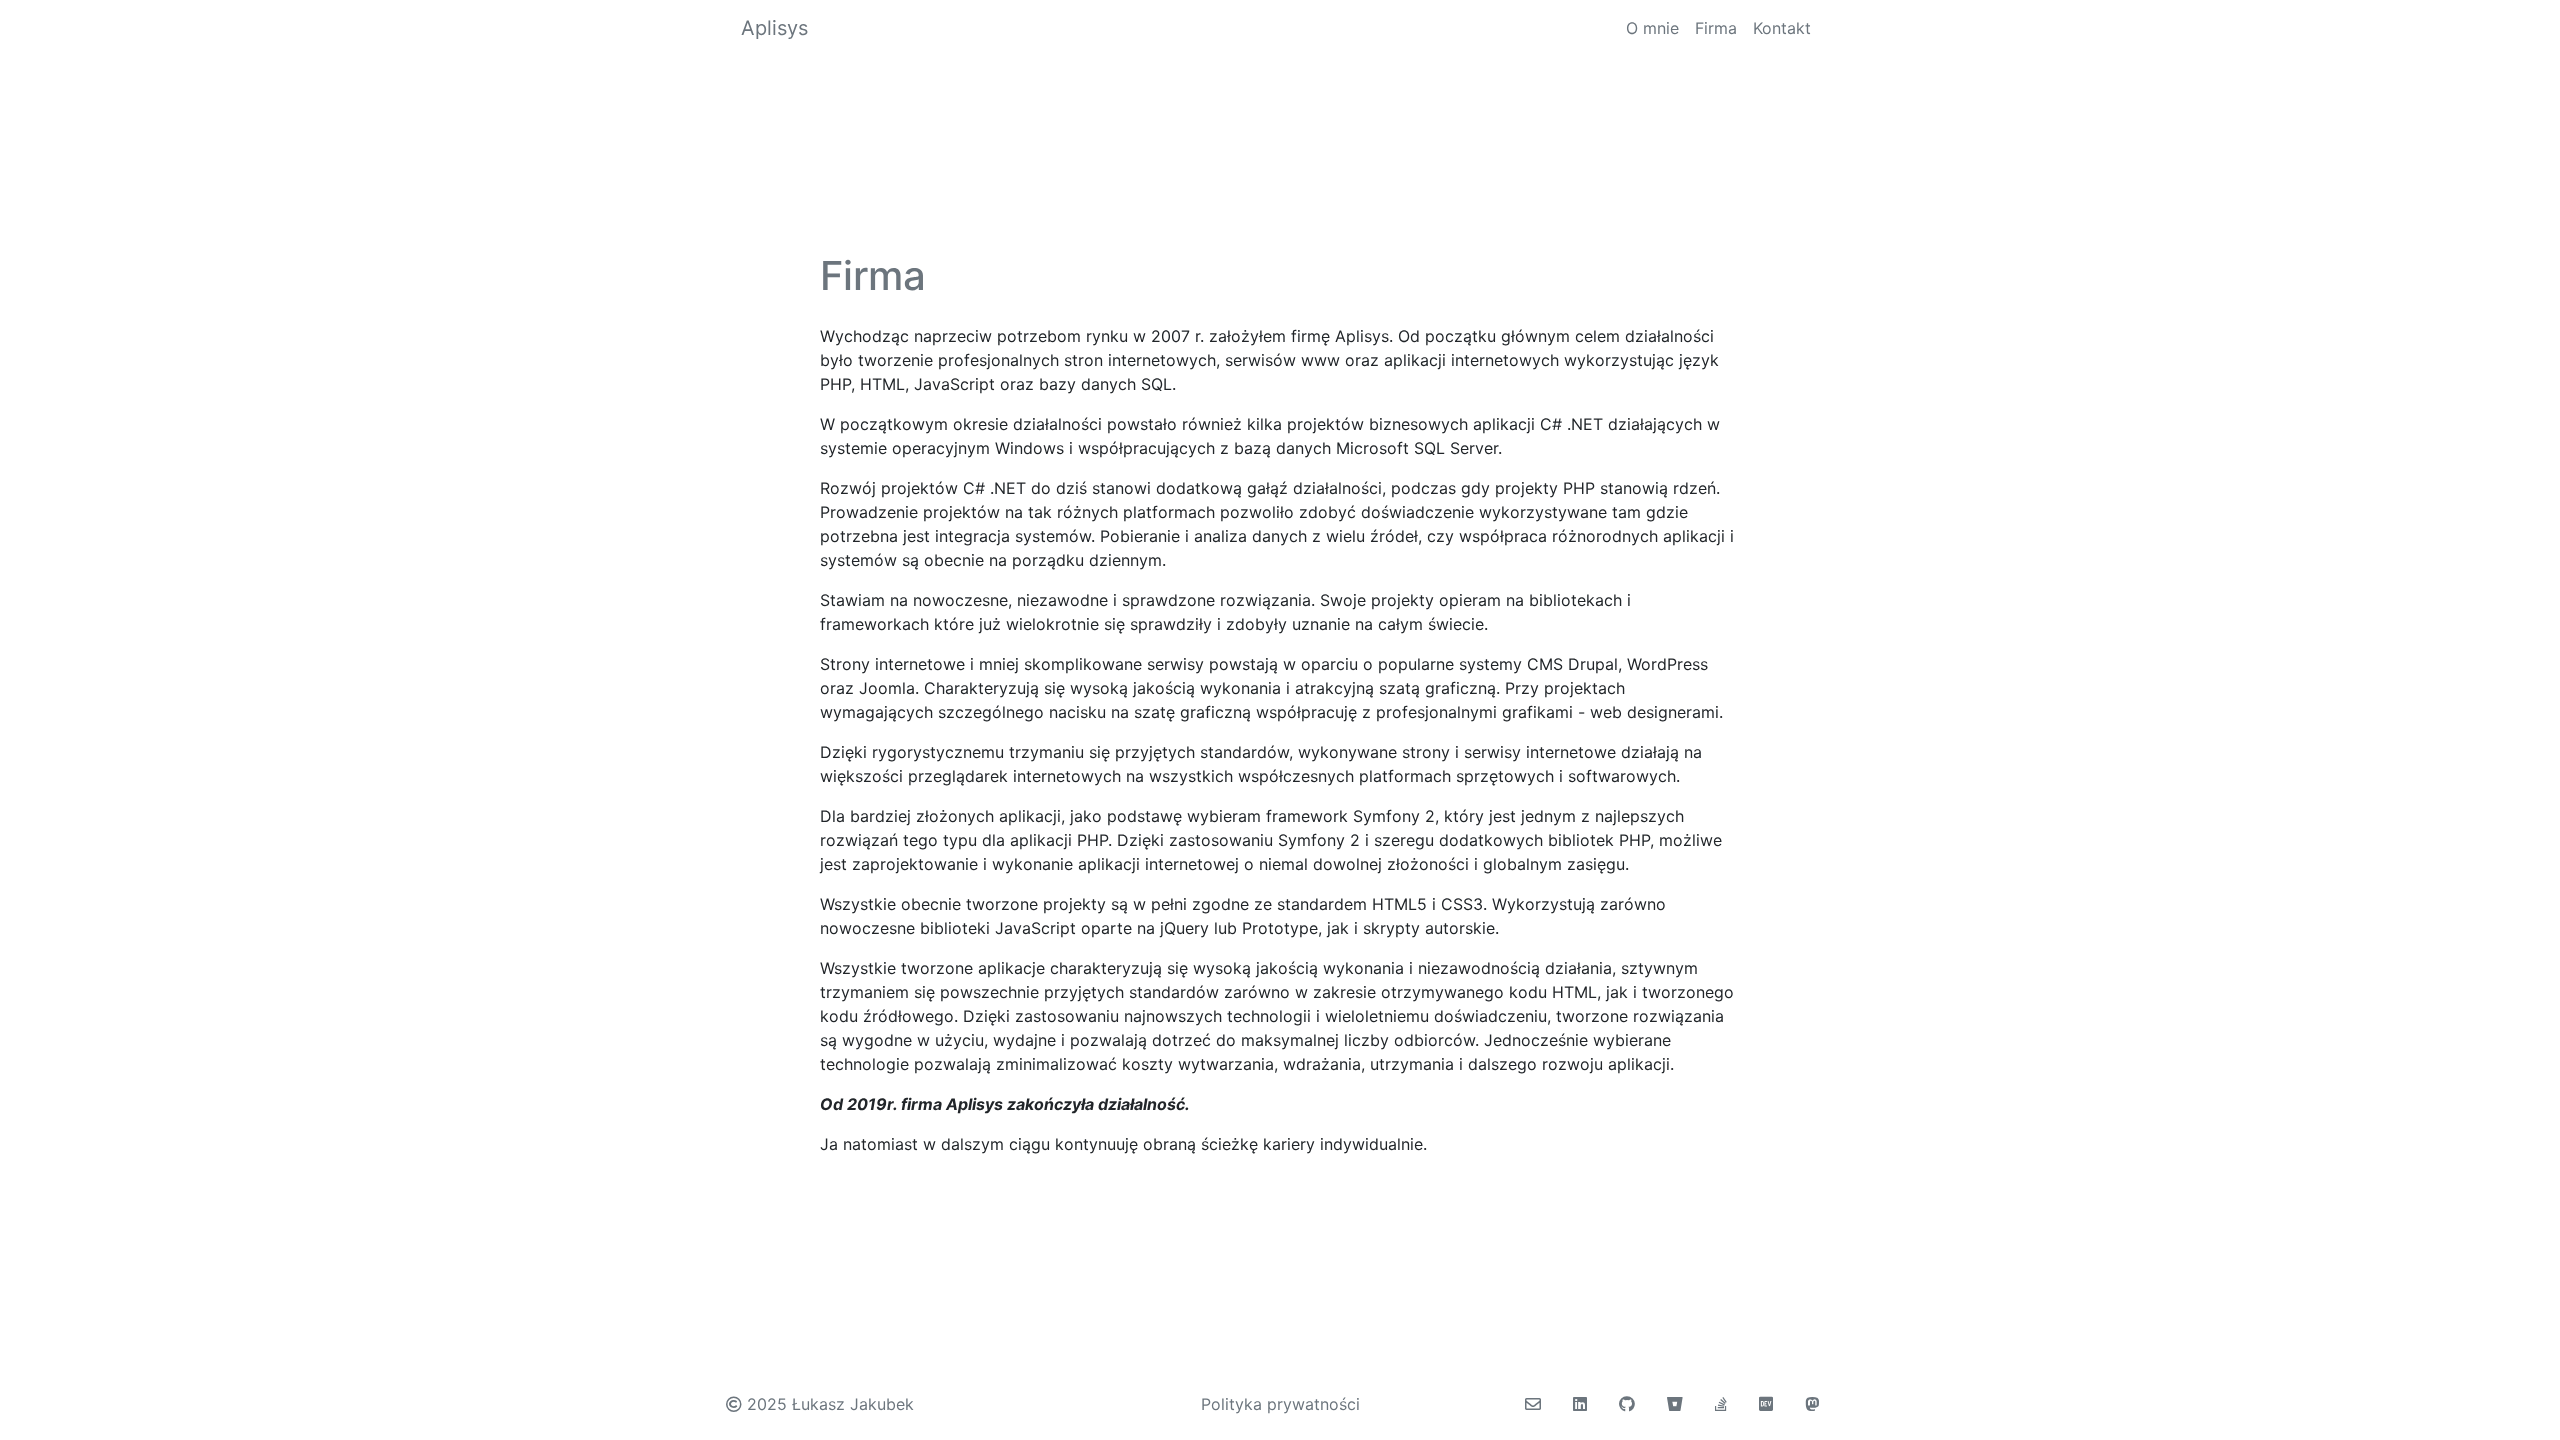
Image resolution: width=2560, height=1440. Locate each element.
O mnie (1652, 28)
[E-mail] (1533, 1404)
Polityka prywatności (1280, 1404)
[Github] (1627, 1404)
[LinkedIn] (1580, 1404)
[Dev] (1766, 1404)
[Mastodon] (1812, 1404)
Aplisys (774, 28)
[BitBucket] (1675, 1404)
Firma (1716, 28)
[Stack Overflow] (1721, 1404)
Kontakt (1782, 28)
